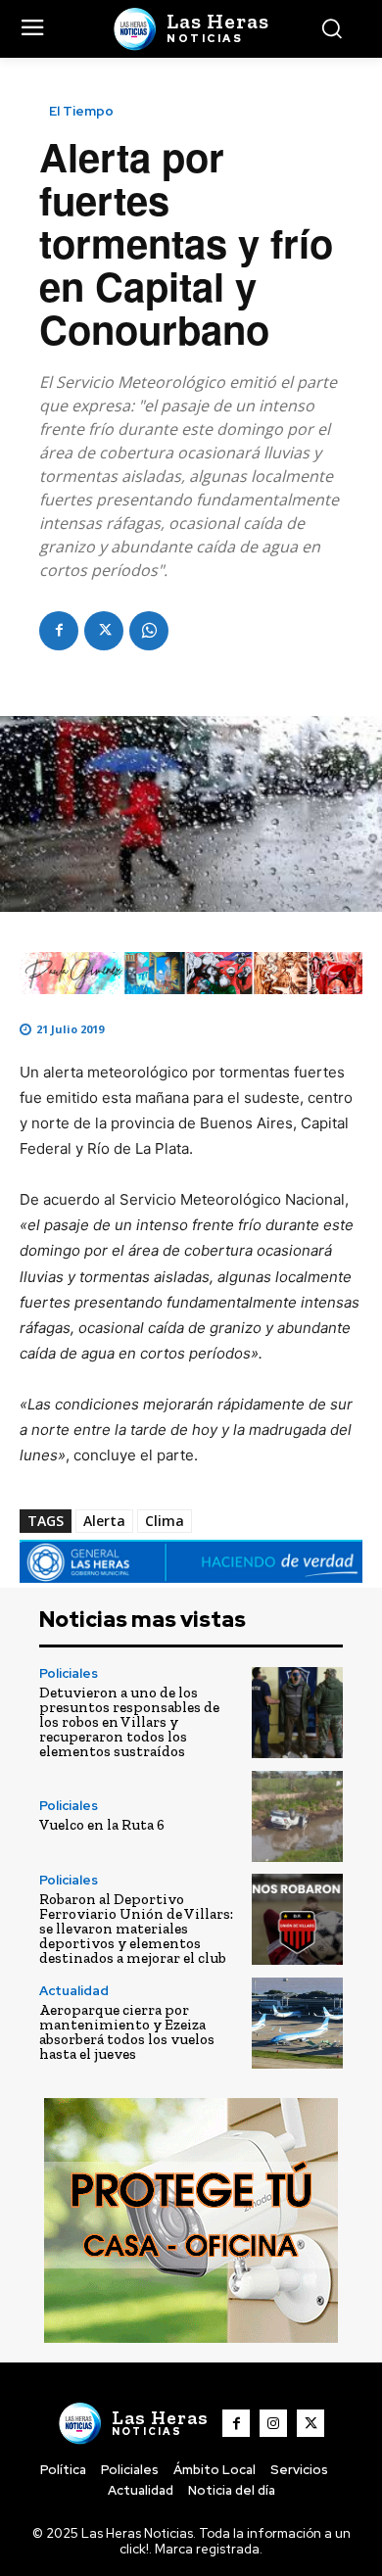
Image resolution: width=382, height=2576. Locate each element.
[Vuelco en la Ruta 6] (297, 1816)
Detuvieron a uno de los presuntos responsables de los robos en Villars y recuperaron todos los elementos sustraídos (129, 1722)
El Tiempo (81, 111)
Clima (165, 1521)
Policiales (69, 1673)
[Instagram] (273, 2423)
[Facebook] (59, 631)
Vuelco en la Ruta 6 (102, 1825)
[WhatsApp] (149, 631)
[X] (104, 631)
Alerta (104, 1521)
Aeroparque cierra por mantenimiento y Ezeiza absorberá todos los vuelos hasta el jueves (127, 2032)
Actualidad (74, 1991)
